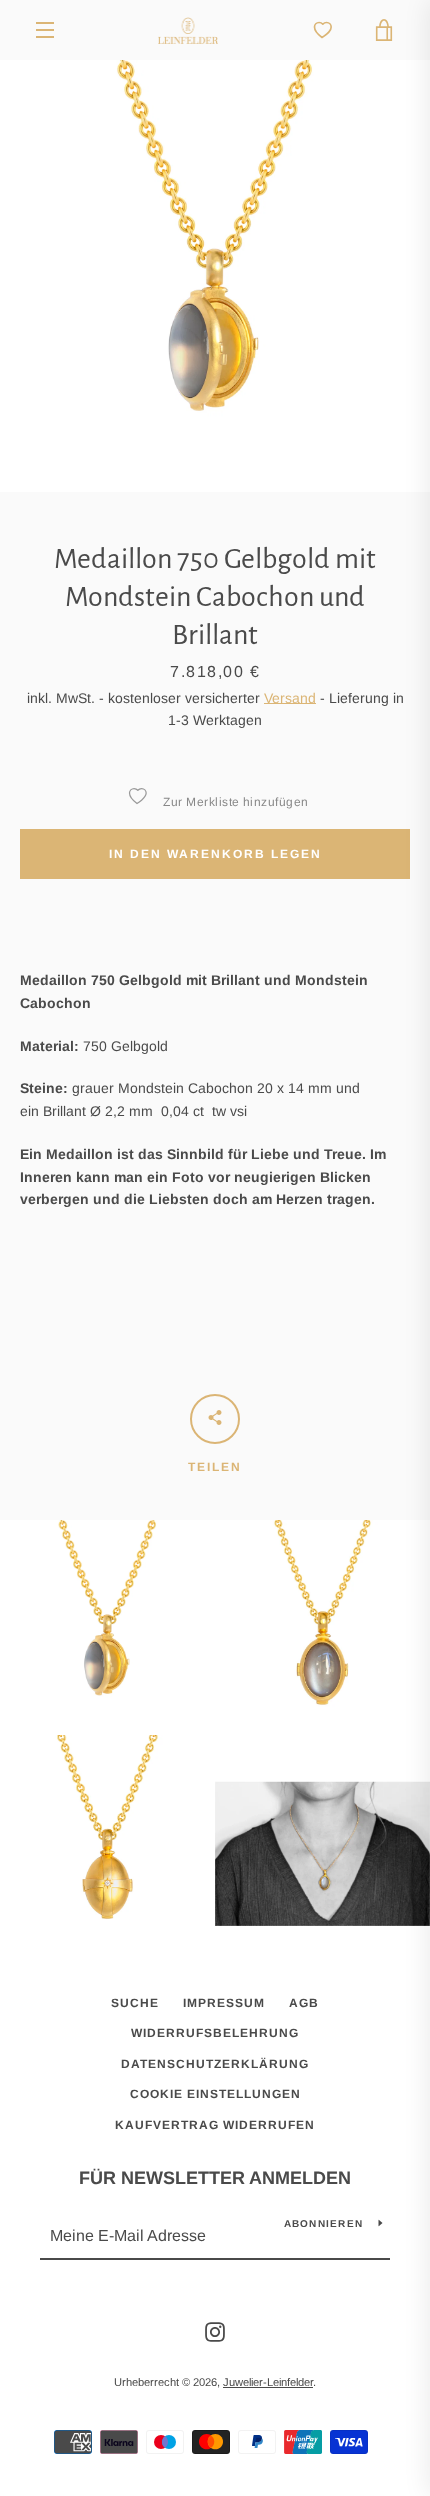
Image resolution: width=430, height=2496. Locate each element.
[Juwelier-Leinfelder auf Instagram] (215, 2331)
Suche (135, 2003)
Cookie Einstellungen (215, 2094)
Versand (290, 698)
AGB (304, 2003)
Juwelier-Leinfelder (268, 2382)
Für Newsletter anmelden (215, 2178)
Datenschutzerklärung (215, 2064)
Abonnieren (324, 2223)
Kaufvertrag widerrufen (215, 2125)
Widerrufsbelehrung (215, 2033)
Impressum (224, 2003)
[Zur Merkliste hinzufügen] (137, 796)
